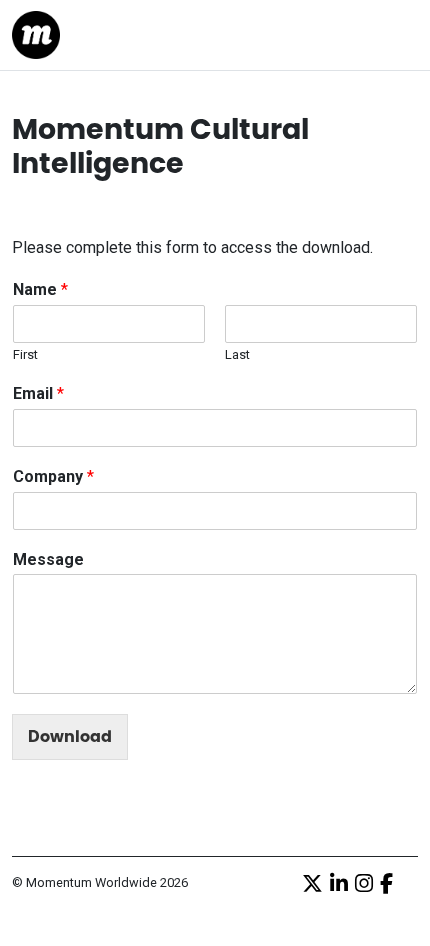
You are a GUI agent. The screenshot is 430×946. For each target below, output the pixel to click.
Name (40, 289)
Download (70, 736)
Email (38, 393)
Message (48, 559)
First (25, 354)
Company (53, 476)
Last (237, 354)
